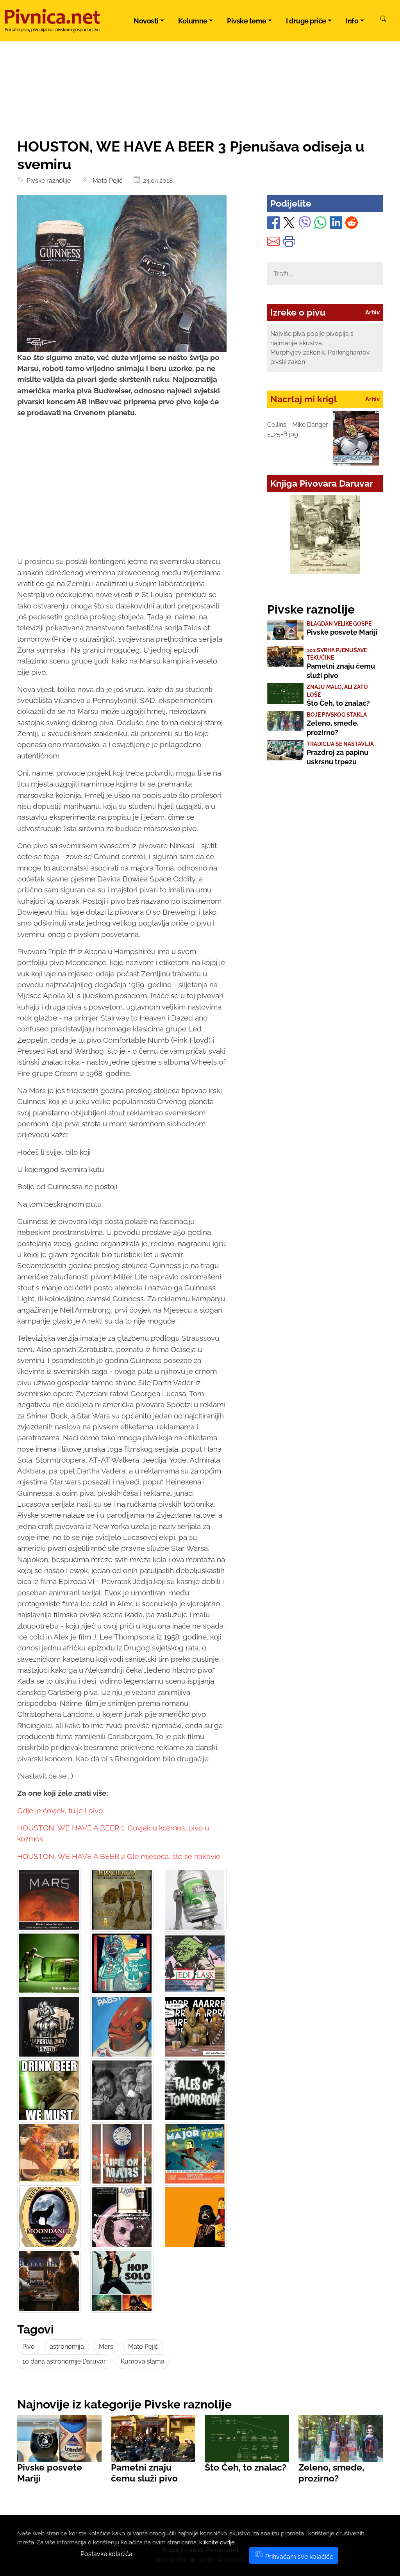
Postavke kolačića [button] (106, 2554)
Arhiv (372, 312)
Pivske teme (247, 21)
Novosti (146, 21)
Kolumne (193, 21)
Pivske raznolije (47, 181)
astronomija (67, 2347)
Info (352, 21)
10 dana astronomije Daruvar (64, 2361)
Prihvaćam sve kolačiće (298, 2557)
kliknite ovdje (217, 2542)
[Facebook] (273, 224)
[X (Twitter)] (289, 224)
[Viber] (305, 224)
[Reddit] (352, 224)
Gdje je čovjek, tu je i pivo (60, 1811)
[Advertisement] (122, 494)
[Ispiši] (289, 243)
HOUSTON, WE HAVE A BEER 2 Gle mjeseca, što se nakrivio (119, 1856)
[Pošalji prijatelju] (273, 243)
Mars (106, 2347)
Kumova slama (143, 2361)
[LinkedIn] (336, 224)
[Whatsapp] (320, 224)
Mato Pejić (106, 181)
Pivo (29, 2347)
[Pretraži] (383, 20)
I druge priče (306, 21)
